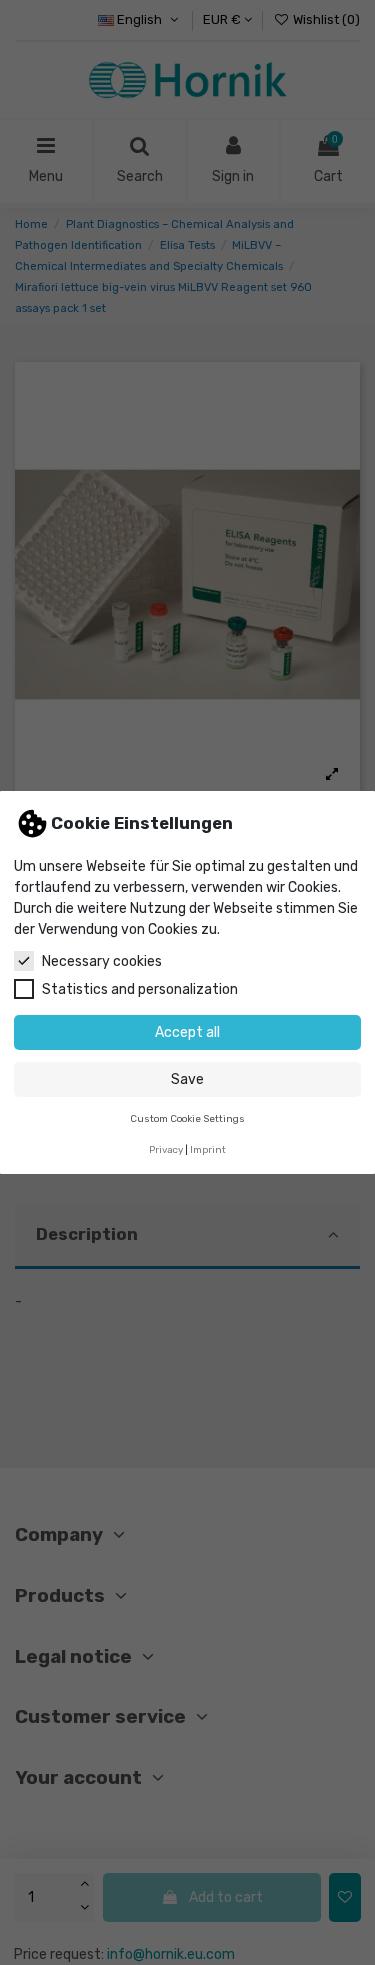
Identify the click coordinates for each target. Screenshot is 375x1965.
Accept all (187, 1032)
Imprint (208, 1149)
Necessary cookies (102, 961)
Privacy (166, 1149)
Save (187, 1079)
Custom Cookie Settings (187, 1118)
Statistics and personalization (140, 989)
